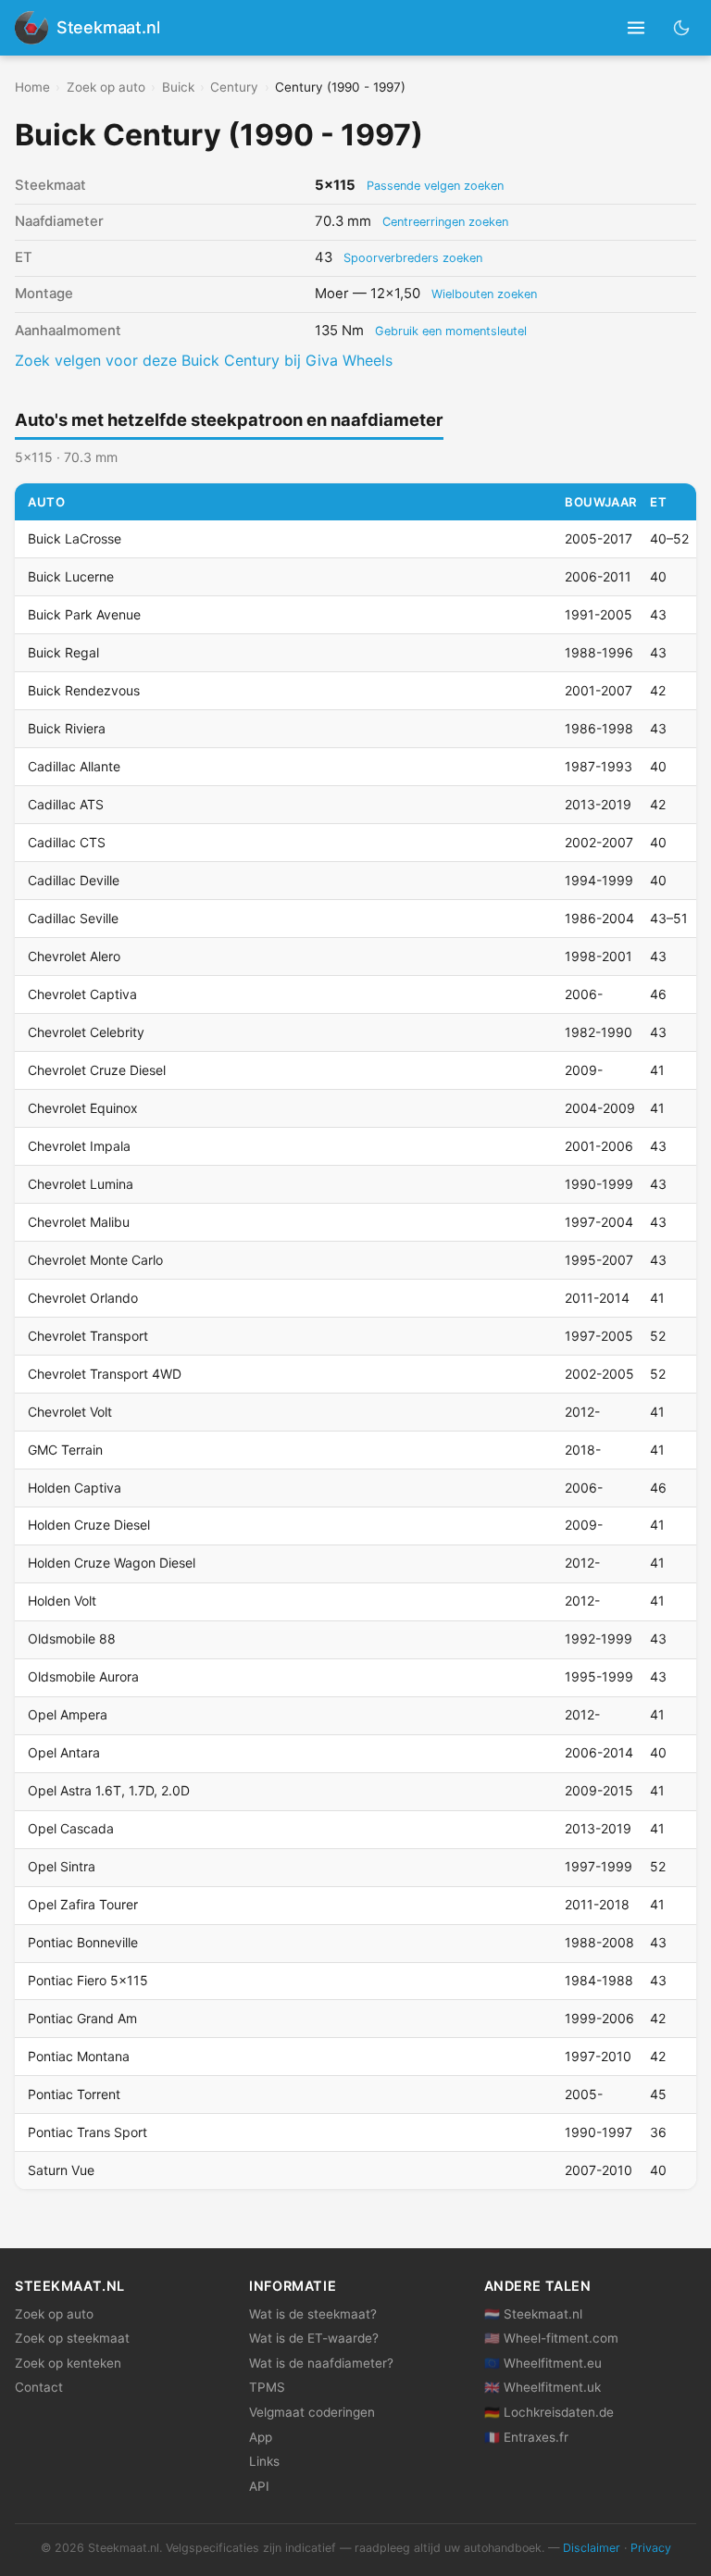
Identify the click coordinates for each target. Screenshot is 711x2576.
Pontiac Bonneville (83, 1942)
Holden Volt (62, 1601)
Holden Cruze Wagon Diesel (112, 1563)
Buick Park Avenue (84, 614)
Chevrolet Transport (88, 1336)
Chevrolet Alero (74, 956)
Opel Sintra (62, 1866)
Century (234, 87)
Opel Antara (64, 1752)
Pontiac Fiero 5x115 (88, 1980)
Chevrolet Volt (70, 1412)
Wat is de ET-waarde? (314, 2338)
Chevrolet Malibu (79, 1222)
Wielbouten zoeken (484, 294)
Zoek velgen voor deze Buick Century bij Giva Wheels (204, 360)
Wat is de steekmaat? (313, 2314)
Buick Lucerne (71, 576)
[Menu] (636, 28)
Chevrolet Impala (79, 1146)
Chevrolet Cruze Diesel (97, 1070)
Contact (39, 2387)
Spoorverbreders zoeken (413, 258)
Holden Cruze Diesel (89, 1525)
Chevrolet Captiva (82, 994)
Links (264, 2461)
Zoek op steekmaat (72, 2338)
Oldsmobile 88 (72, 1638)
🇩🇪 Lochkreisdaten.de (549, 2412)
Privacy (651, 2548)
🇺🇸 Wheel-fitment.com (551, 2338)
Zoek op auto (106, 87)
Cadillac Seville (73, 918)
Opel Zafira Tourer (83, 1904)
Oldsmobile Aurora (83, 1676)
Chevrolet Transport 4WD (105, 1374)
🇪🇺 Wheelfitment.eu (543, 2363)
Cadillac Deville (74, 880)
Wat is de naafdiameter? (321, 2363)
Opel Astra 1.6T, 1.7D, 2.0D (109, 1790)
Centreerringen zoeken (445, 222)
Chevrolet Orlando (83, 1298)
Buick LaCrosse (75, 538)
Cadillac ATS (66, 804)
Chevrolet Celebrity (86, 1032)
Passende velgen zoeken (435, 186)
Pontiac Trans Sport (87, 2132)
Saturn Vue (61, 2170)
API (259, 2486)
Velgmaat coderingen (312, 2412)
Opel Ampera (68, 1714)
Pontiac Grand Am (82, 2018)
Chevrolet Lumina (81, 1184)
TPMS (267, 2387)
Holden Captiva (75, 1488)
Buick (178, 87)
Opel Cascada (71, 1828)
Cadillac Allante (74, 766)
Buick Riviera (67, 728)
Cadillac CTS (67, 842)
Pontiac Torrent (74, 2094)
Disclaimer (592, 2548)
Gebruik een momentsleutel (451, 331)
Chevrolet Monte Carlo (95, 1260)
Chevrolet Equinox (83, 1108)
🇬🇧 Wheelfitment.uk (543, 2387)
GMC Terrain (65, 1450)
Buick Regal (63, 652)
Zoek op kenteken (68, 2363)
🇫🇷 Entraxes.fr (526, 2437)
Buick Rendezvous (84, 690)
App (261, 2437)
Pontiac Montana (79, 2056)
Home (32, 87)
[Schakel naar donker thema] (682, 27)
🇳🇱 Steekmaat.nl (533, 2314)
